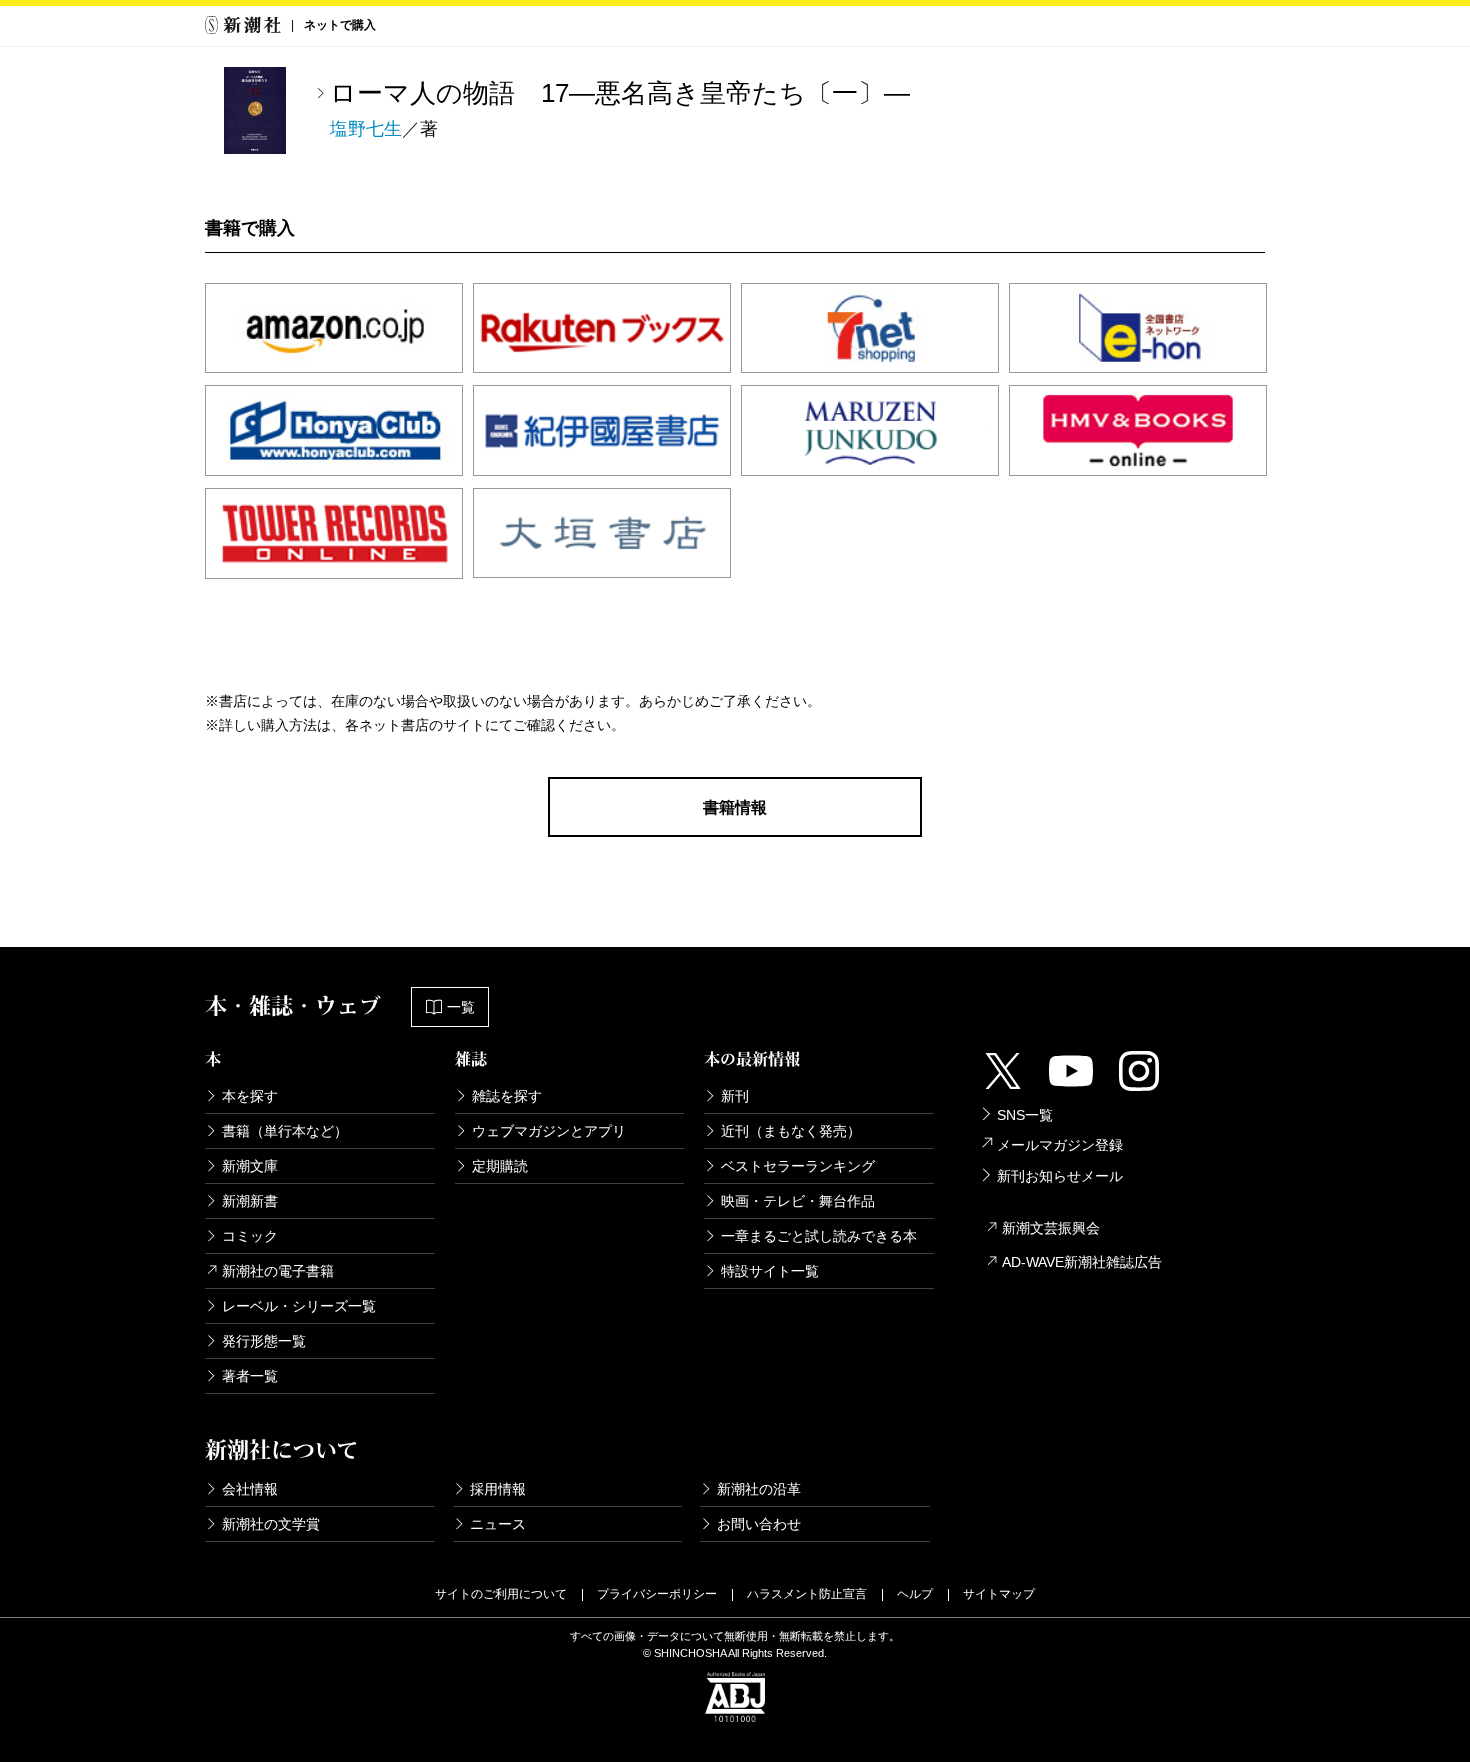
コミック (250, 1236)
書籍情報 (735, 807)
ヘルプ (915, 1594)
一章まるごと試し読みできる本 (819, 1236)
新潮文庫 (250, 1166)
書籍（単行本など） (285, 1131)
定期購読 (500, 1166)
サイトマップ (999, 1594)
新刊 (735, 1096)
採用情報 (498, 1489)
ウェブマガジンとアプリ (549, 1131)
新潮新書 (250, 1201)
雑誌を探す (507, 1096)
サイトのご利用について (501, 1594)
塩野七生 (366, 129)
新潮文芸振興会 (1051, 1228)
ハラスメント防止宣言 (807, 1594)
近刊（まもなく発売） (791, 1131)
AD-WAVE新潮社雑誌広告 (1082, 1262)
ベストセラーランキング (798, 1166)
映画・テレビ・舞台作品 (798, 1201)
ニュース (498, 1524)
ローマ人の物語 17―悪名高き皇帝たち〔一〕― (620, 93)
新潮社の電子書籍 (278, 1271)
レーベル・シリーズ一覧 (299, 1306)
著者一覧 (250, 1376)
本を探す (250, 1096)
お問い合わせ (759, 1524)
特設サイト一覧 (770, 1271)
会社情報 (250, 1489)
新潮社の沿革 (759, 1489)
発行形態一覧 (264, 1341)
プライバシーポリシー (657, 1594)
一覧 (461, 1007)
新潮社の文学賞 (271, 1524)
